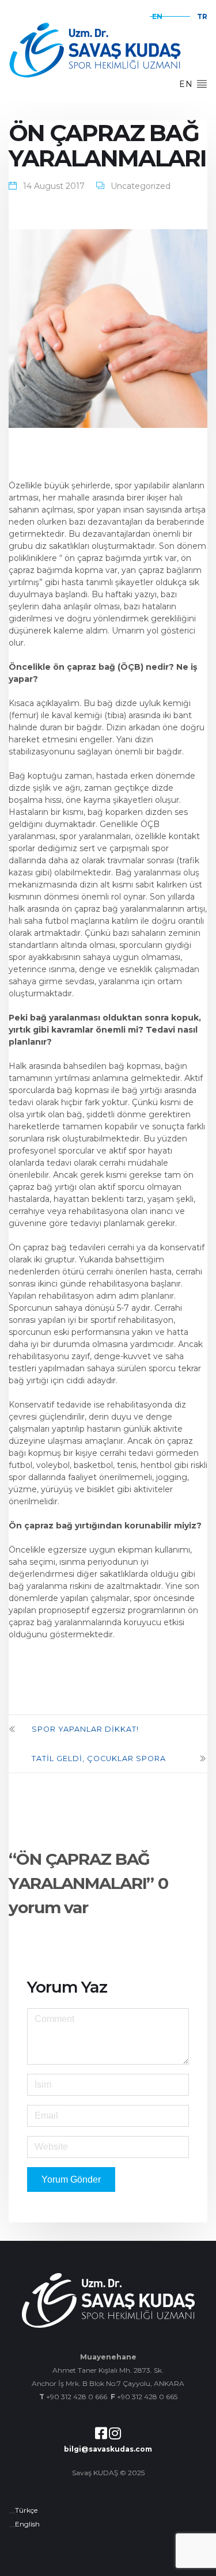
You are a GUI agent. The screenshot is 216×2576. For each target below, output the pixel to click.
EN (187, 84)
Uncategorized (141, 186)
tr (202, 16)
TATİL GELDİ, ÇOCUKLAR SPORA (99, 1759)
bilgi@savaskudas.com (108, 2449)
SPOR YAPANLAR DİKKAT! (85, 1729)
